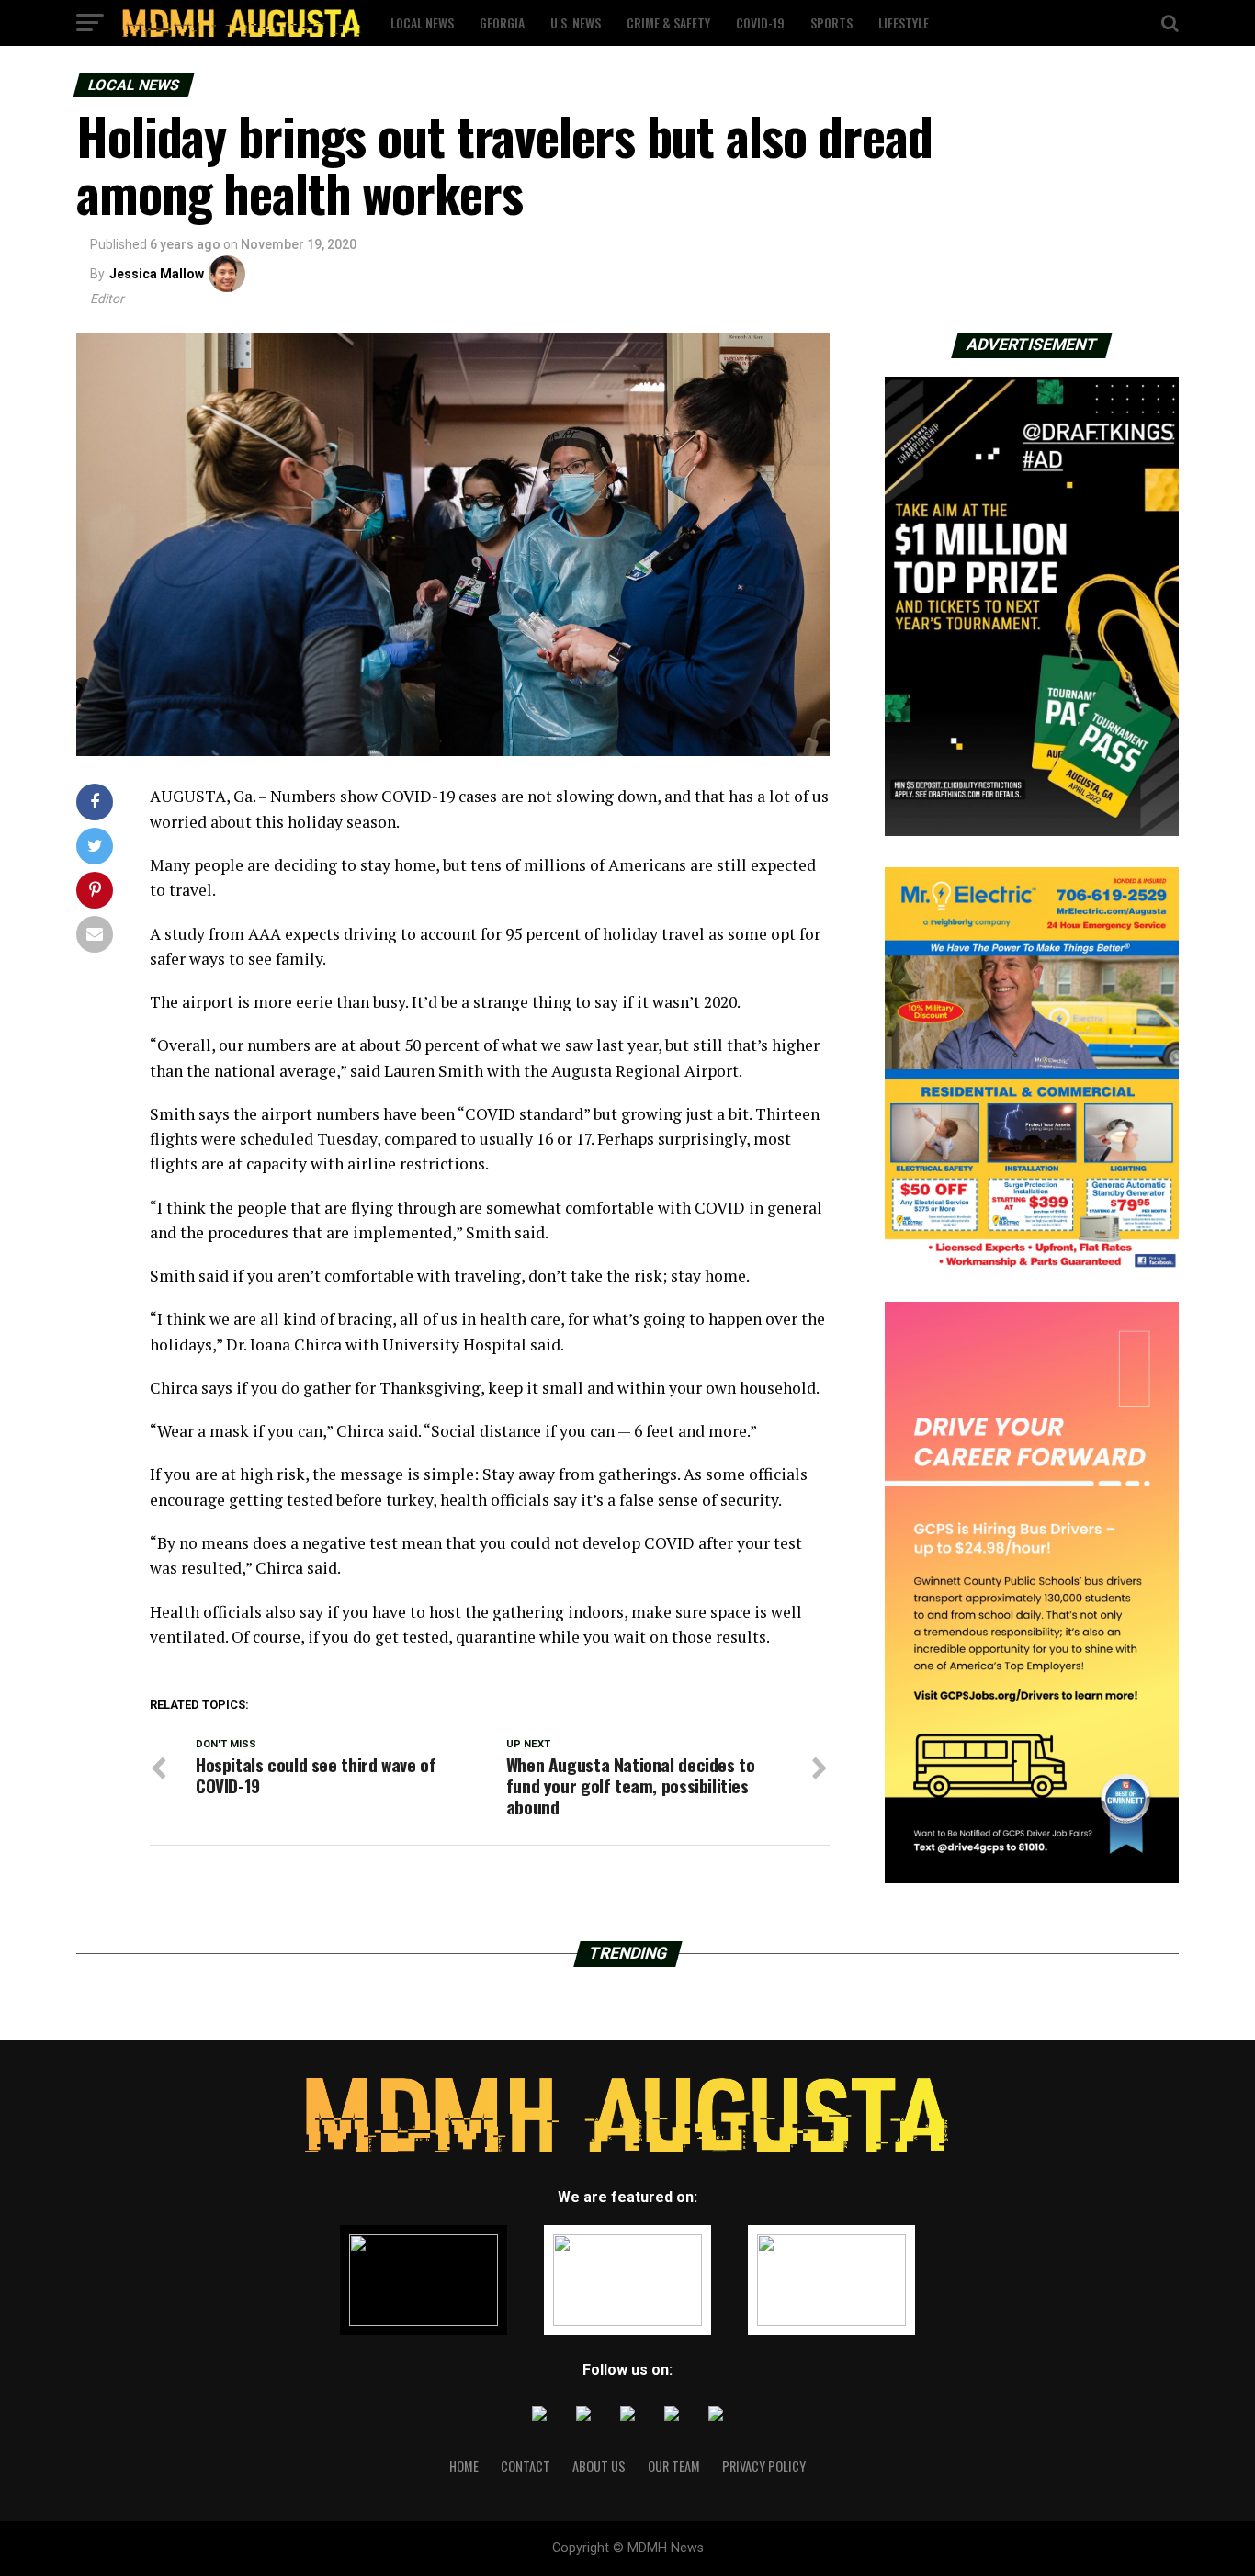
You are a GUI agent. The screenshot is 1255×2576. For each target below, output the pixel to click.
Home (464, 2466)
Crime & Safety (668, 23)
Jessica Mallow (157, 274)
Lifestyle (904, 23)
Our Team (674, 2466)
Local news (422, 23)
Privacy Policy (764, 2466)
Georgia (502, 23)
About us (599, 2466)
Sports (831, 23)
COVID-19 (760, 23)
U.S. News (576, 23)
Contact (526, 2466)
